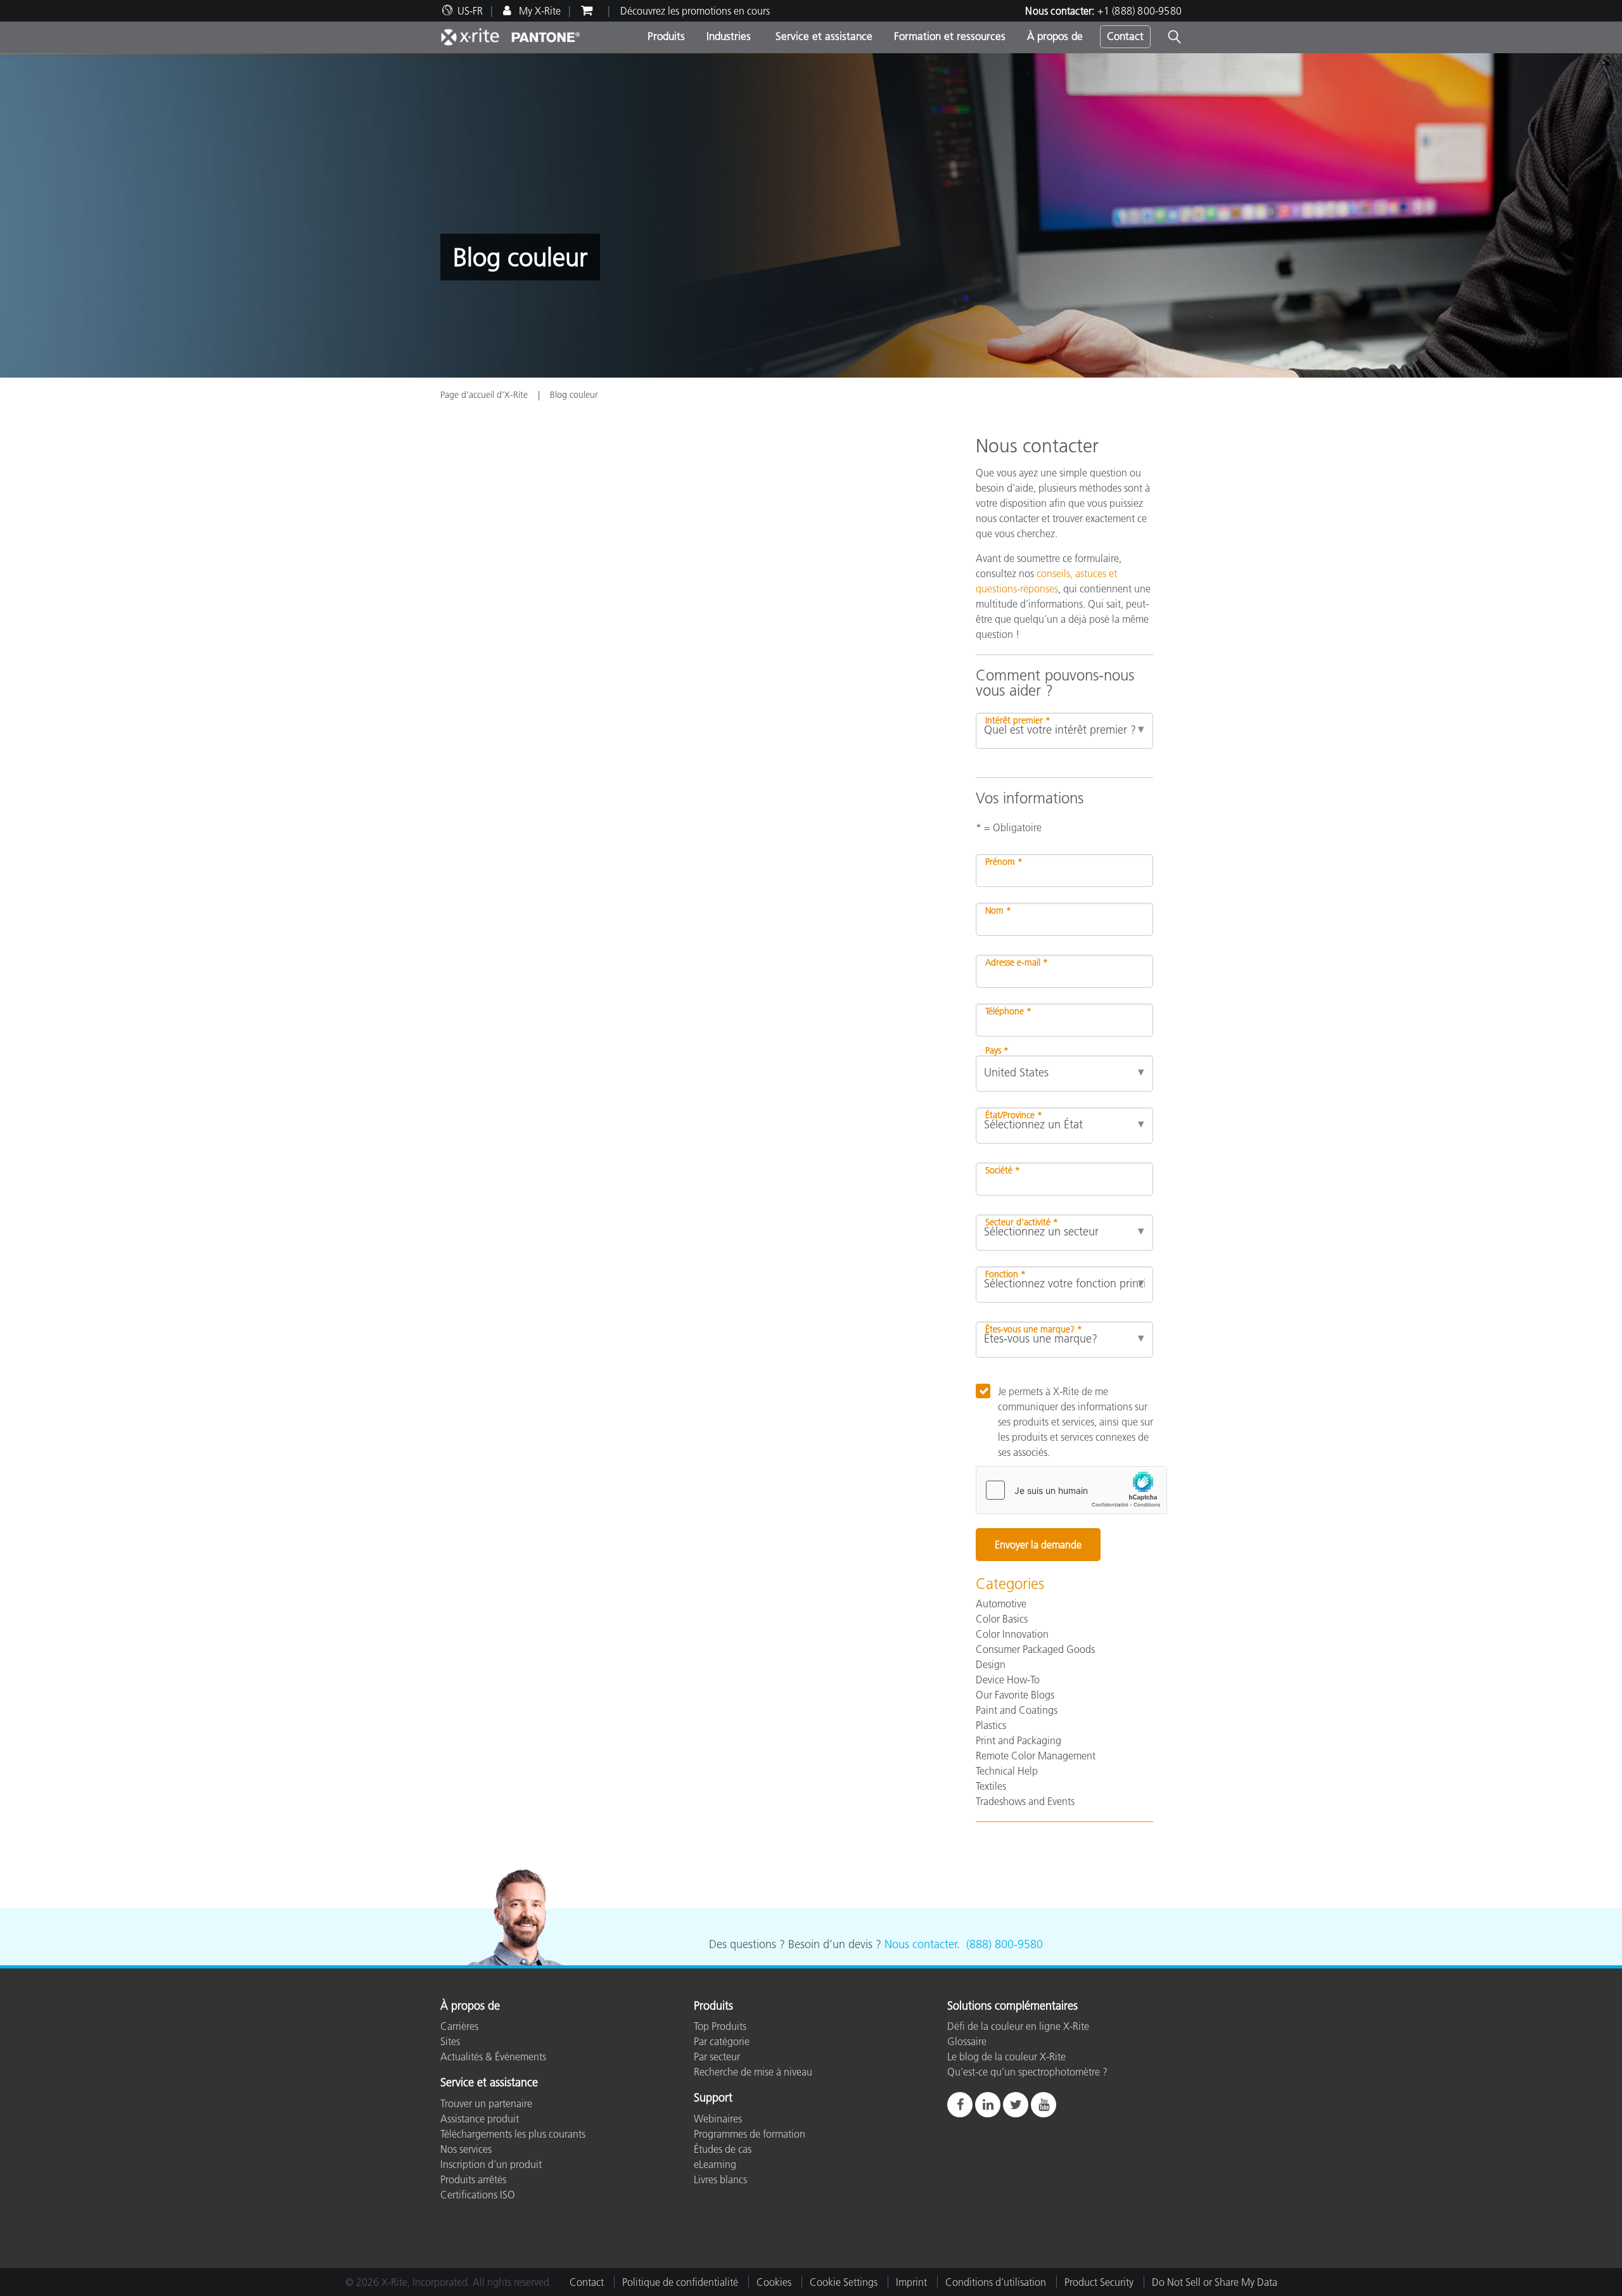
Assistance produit (480, 2119)
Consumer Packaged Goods (1035, 1649)
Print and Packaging (1019, 1740)
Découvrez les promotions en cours (695, 11)
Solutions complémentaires (1012, 2006)
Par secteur (717, 2057)
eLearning (715, 2164)
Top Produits (720, 2026)
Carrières (459, 2026)
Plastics (991, 1725)
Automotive (1001, 1604)
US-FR (470, 11)
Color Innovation (1012, 1634)
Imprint (911, 2282)
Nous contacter (921, 1944)
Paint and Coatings (1017, 1710)
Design (991, 1664)
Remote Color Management (1036, 1756)
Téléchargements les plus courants (513, 2134)
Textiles (991, 1786)
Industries (729, 36)
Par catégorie (722, 2041)
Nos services (466, 2149)
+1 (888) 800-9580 (1140, 11)
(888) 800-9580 (1005, 1944)
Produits (666, 36)
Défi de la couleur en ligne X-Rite (1018, 2026)
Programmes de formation (750, 2134)
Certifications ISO (478, 2195)
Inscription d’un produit (491, 2164)
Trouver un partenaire (486, 2103)
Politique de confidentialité (680, 2282)
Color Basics (1002, 1619)
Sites (450, 2041)
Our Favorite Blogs (1015, 1695)
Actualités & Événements (493, 2057)
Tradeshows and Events (1025, 1801)
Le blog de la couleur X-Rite (1006, 2057)
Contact (1125, 36)
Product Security (1099, 2282)
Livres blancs (720, 2179)
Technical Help (1007, 1771)
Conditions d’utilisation (996, 2282)
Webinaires (718, 2119)
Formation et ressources (950, 36)
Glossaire (967, 2041)
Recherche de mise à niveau (753, 2072)
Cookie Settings (844, 2282)
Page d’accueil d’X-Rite (485, 395)
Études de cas (723, 2149)
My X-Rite (539, 11)
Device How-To (1008, 1680)
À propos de (1055, 36)
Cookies (774, 2282)
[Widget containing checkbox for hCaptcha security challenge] (1071, 1490)
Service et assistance (822, 36)
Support (713, 2098)
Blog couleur (574, 395)
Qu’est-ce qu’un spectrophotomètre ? (1027, 2072)
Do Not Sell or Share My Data (1215, 2282)
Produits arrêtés (473, 2179)
